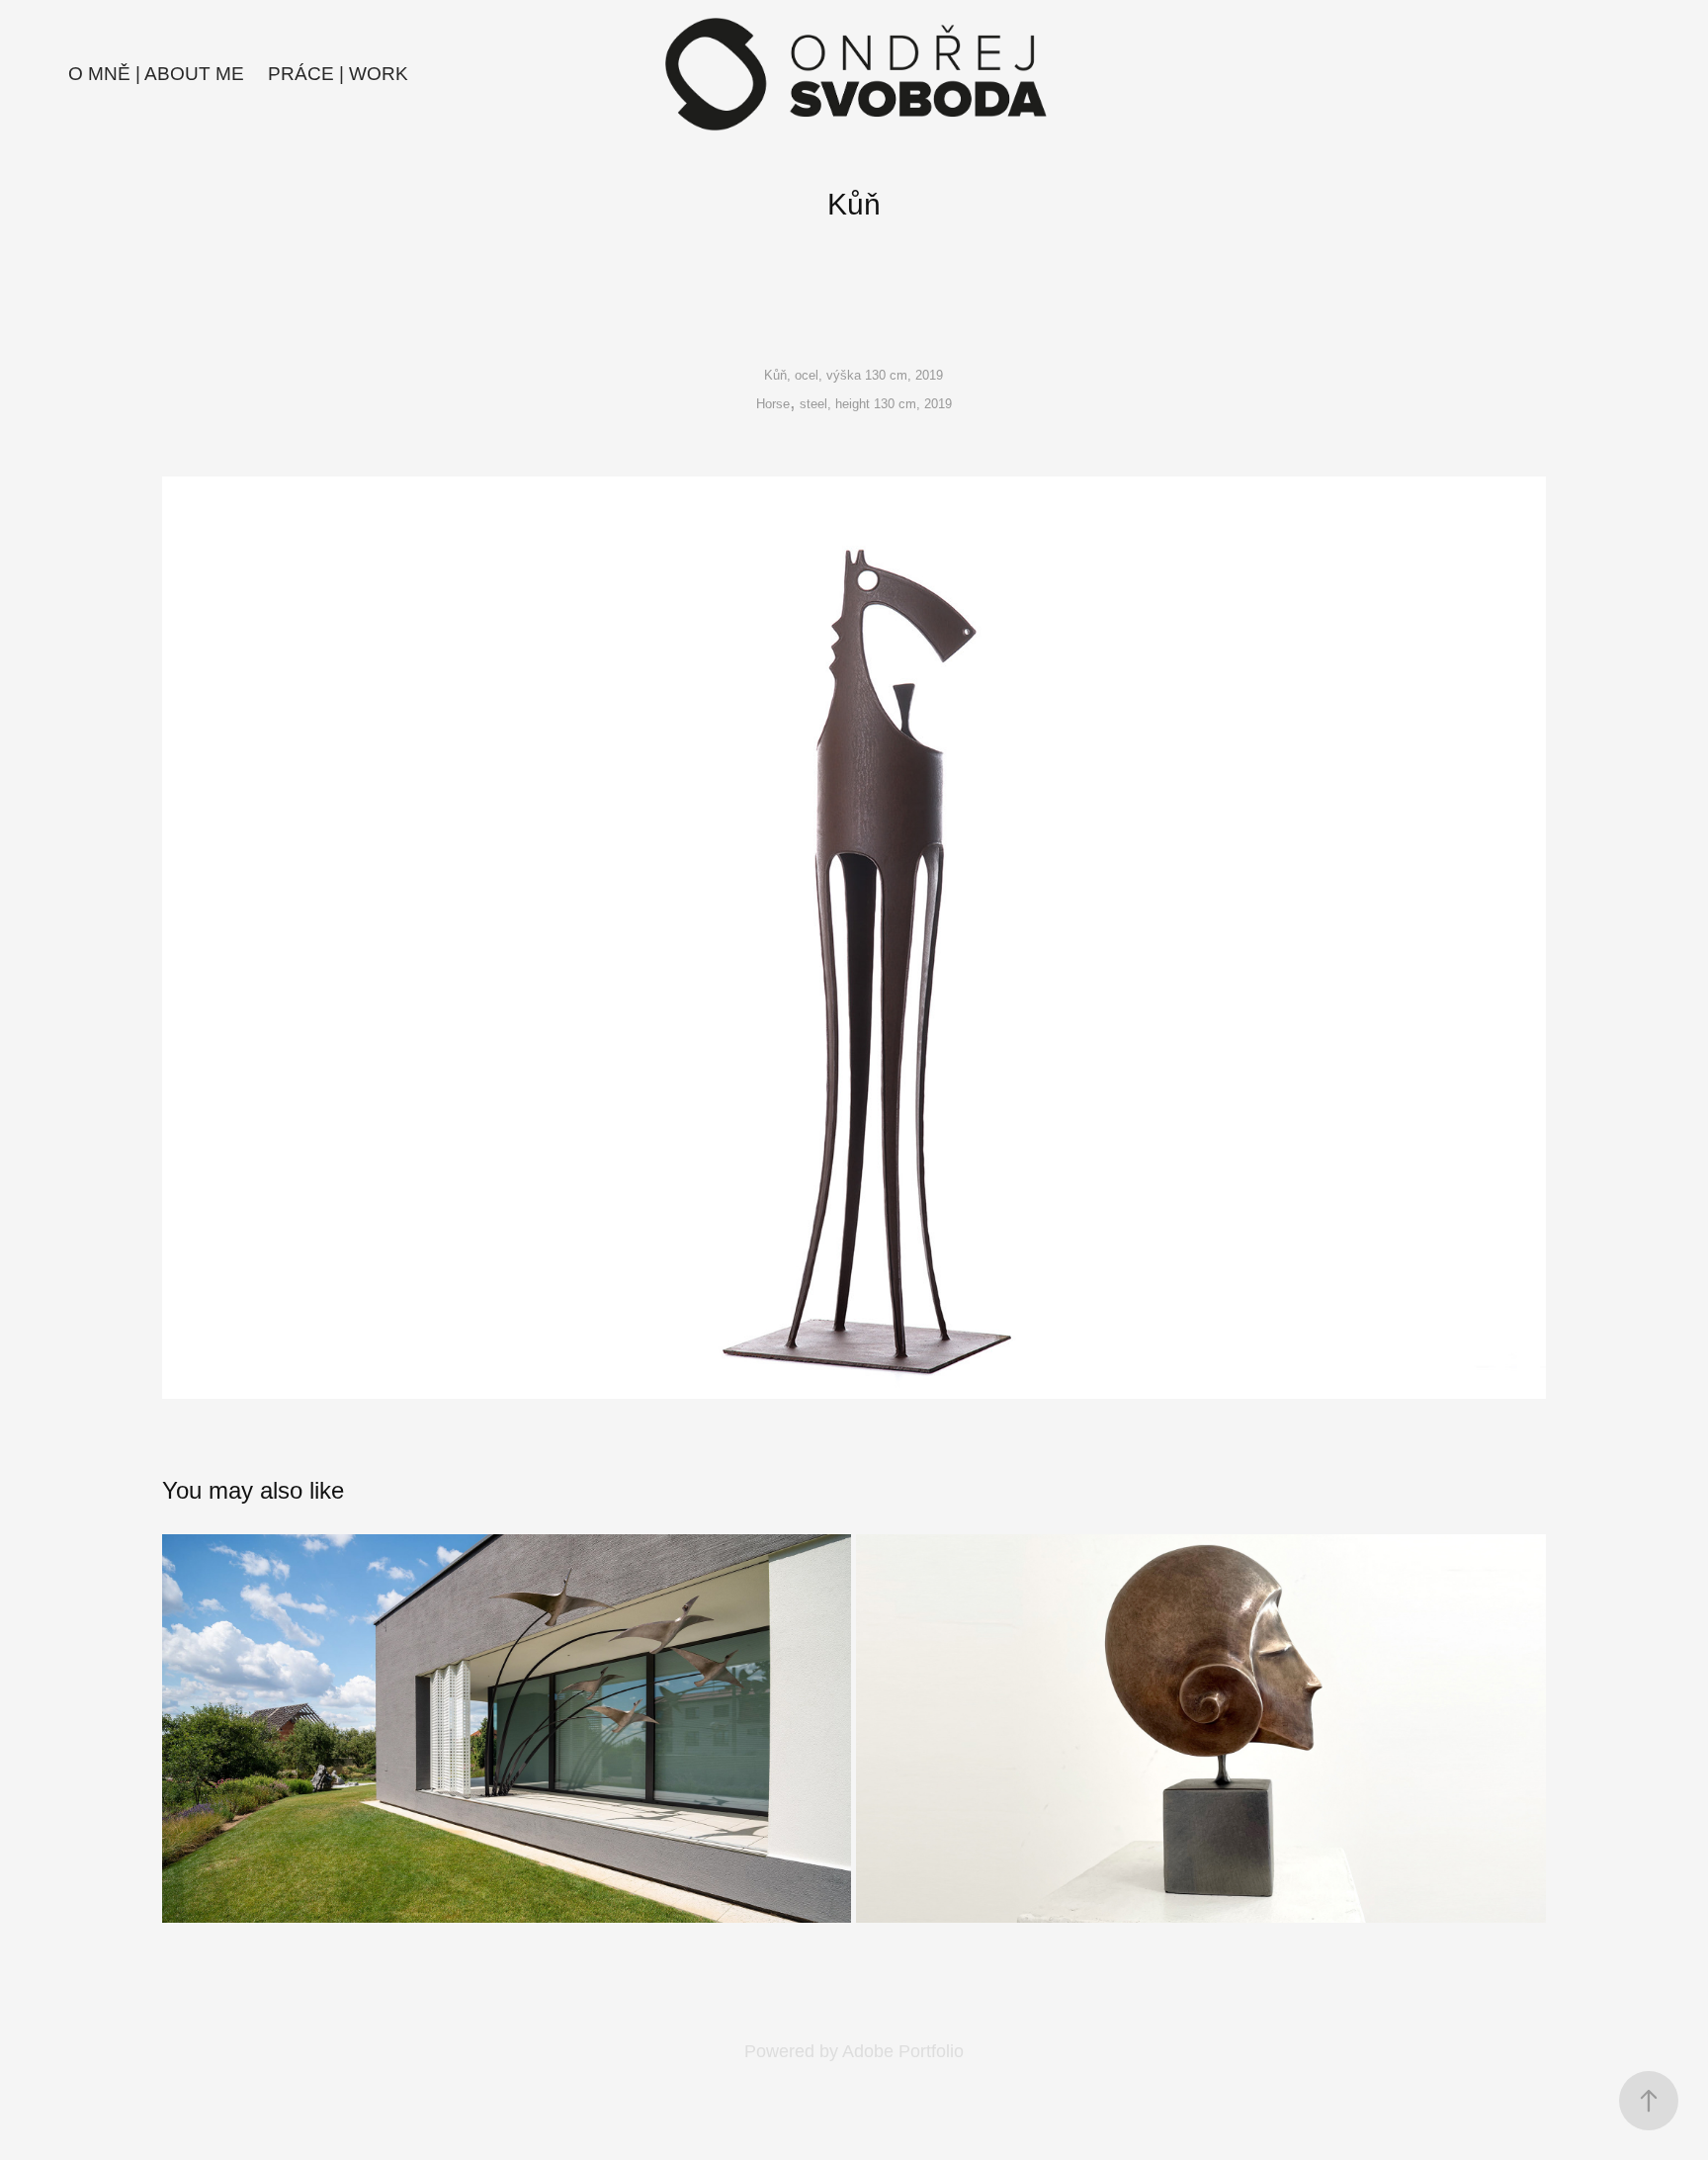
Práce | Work (338, 74)
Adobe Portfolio (903, 2051)
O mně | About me (156, 74)
